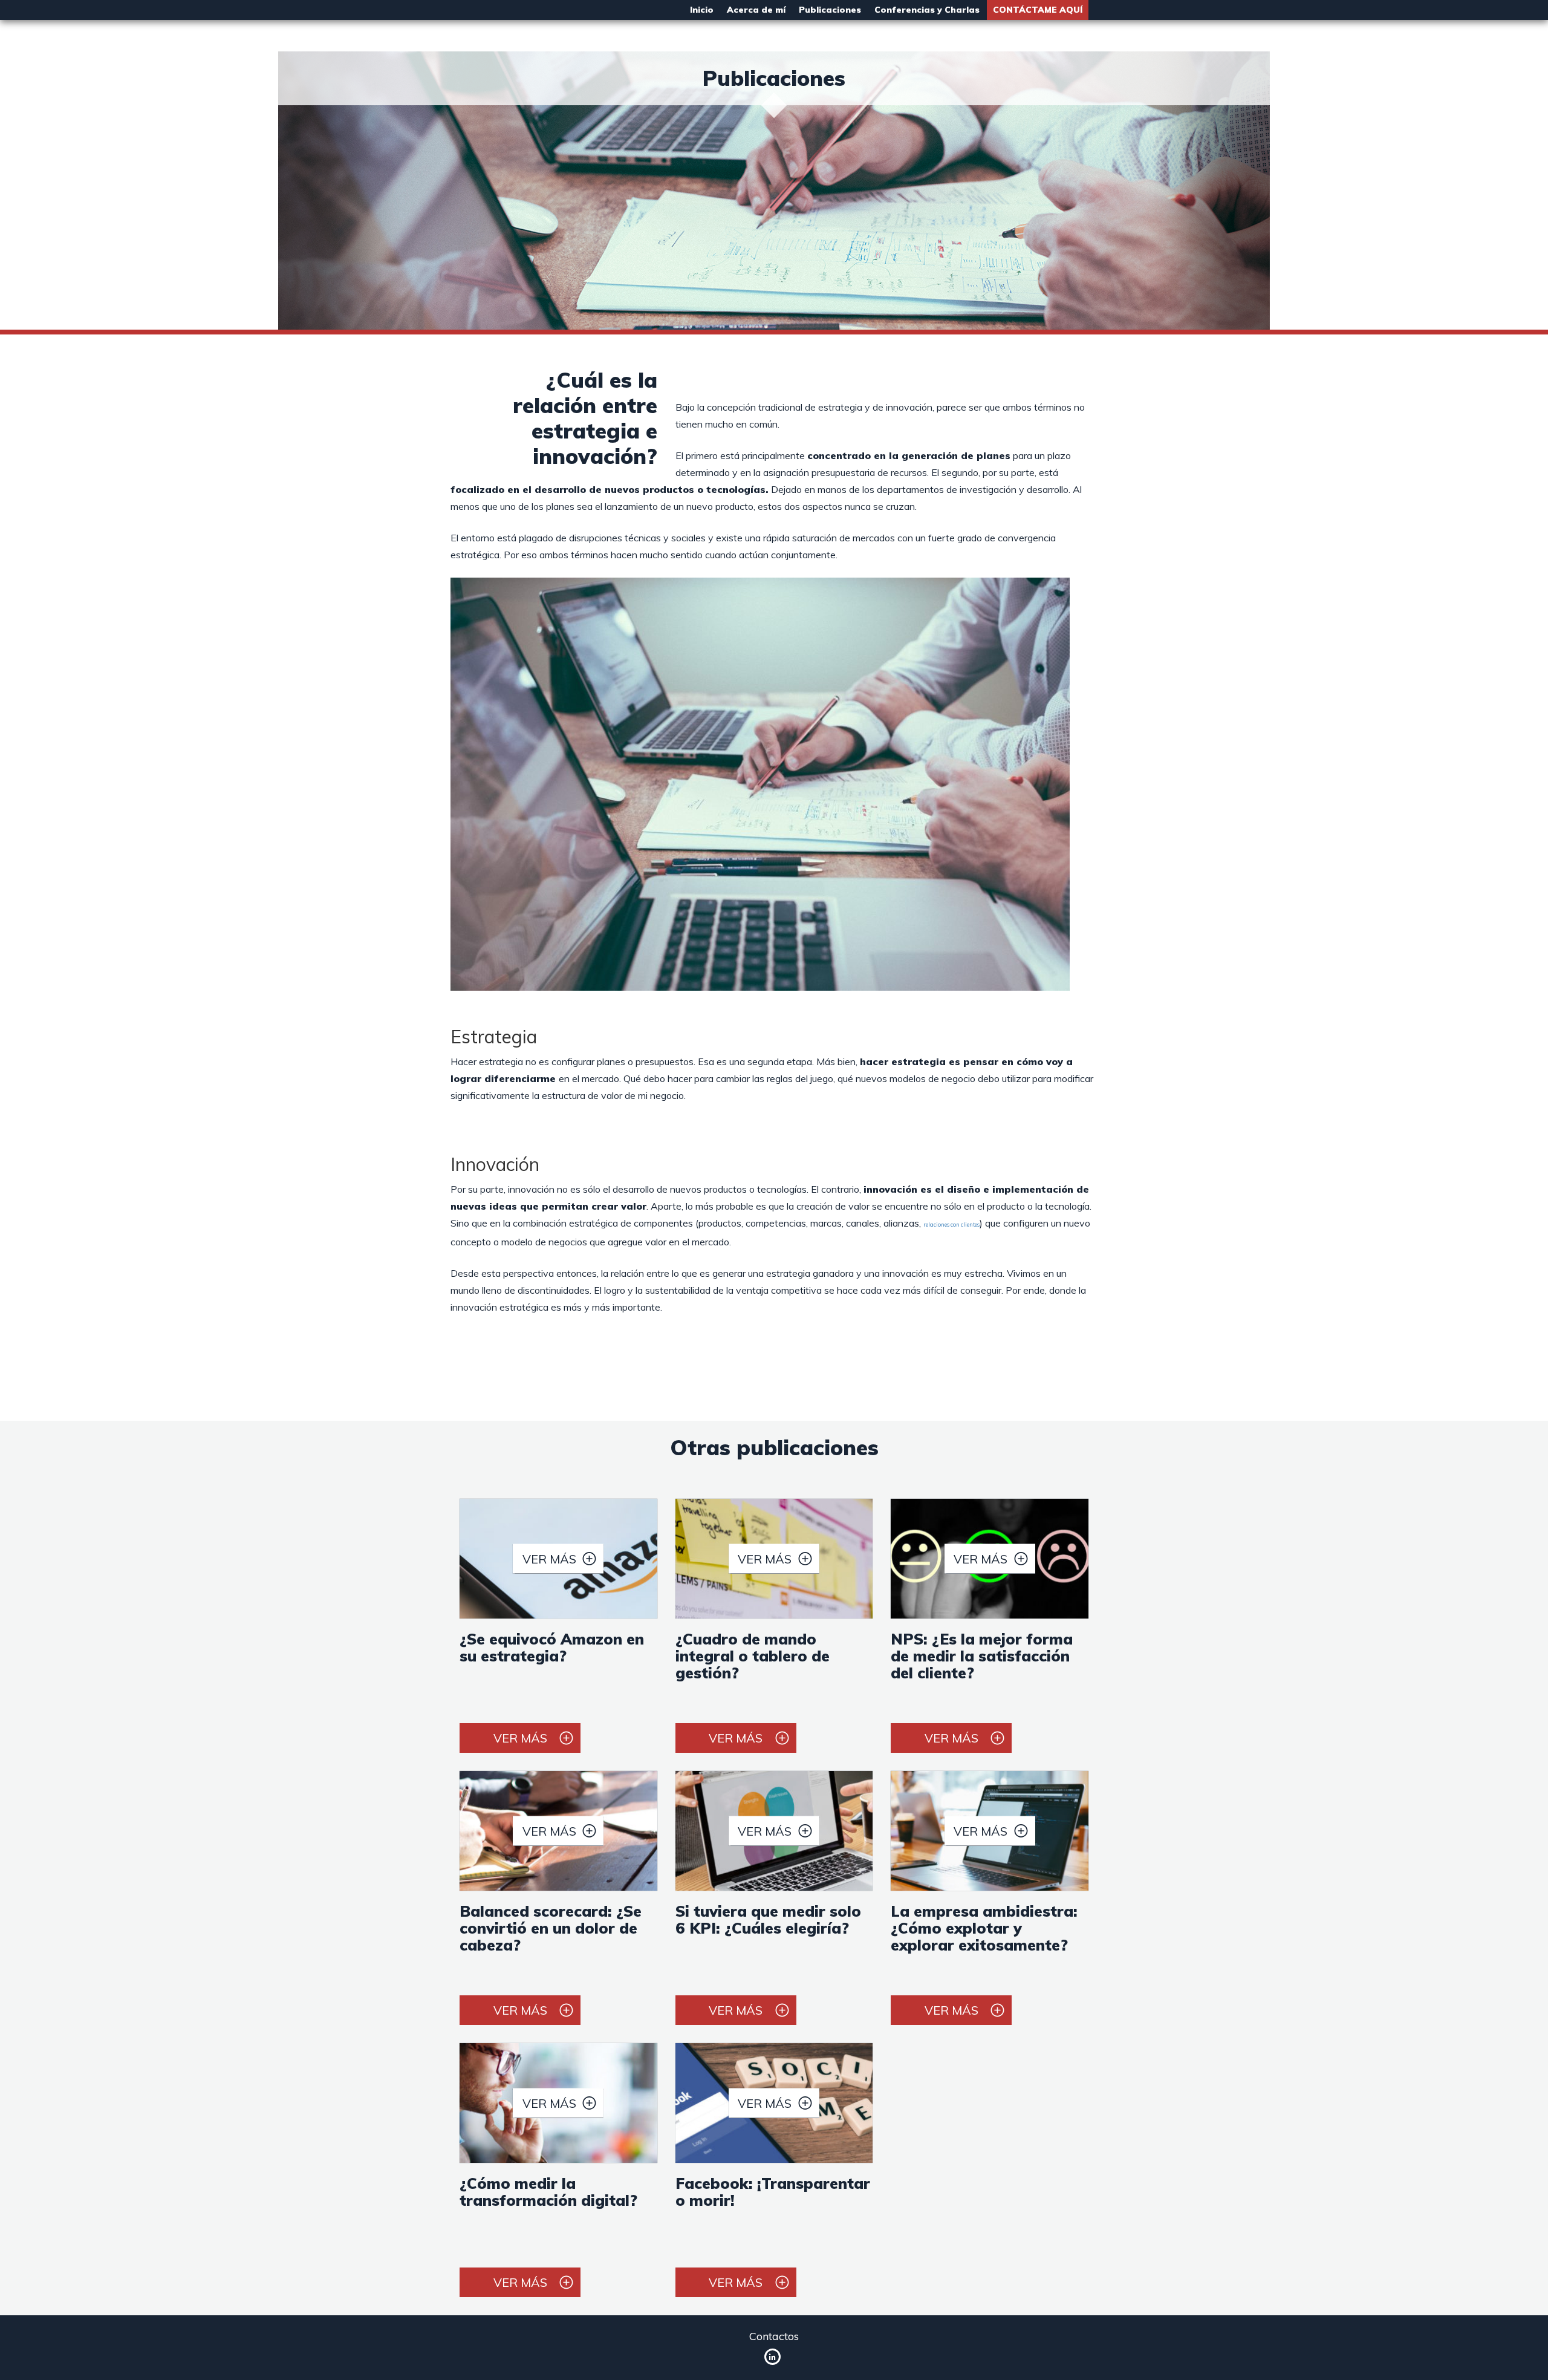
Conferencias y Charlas (927, 10)
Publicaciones (830, 10)
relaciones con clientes (951, 1224)
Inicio (702, 10)
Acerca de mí (756, 10)
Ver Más (549, 1559)
